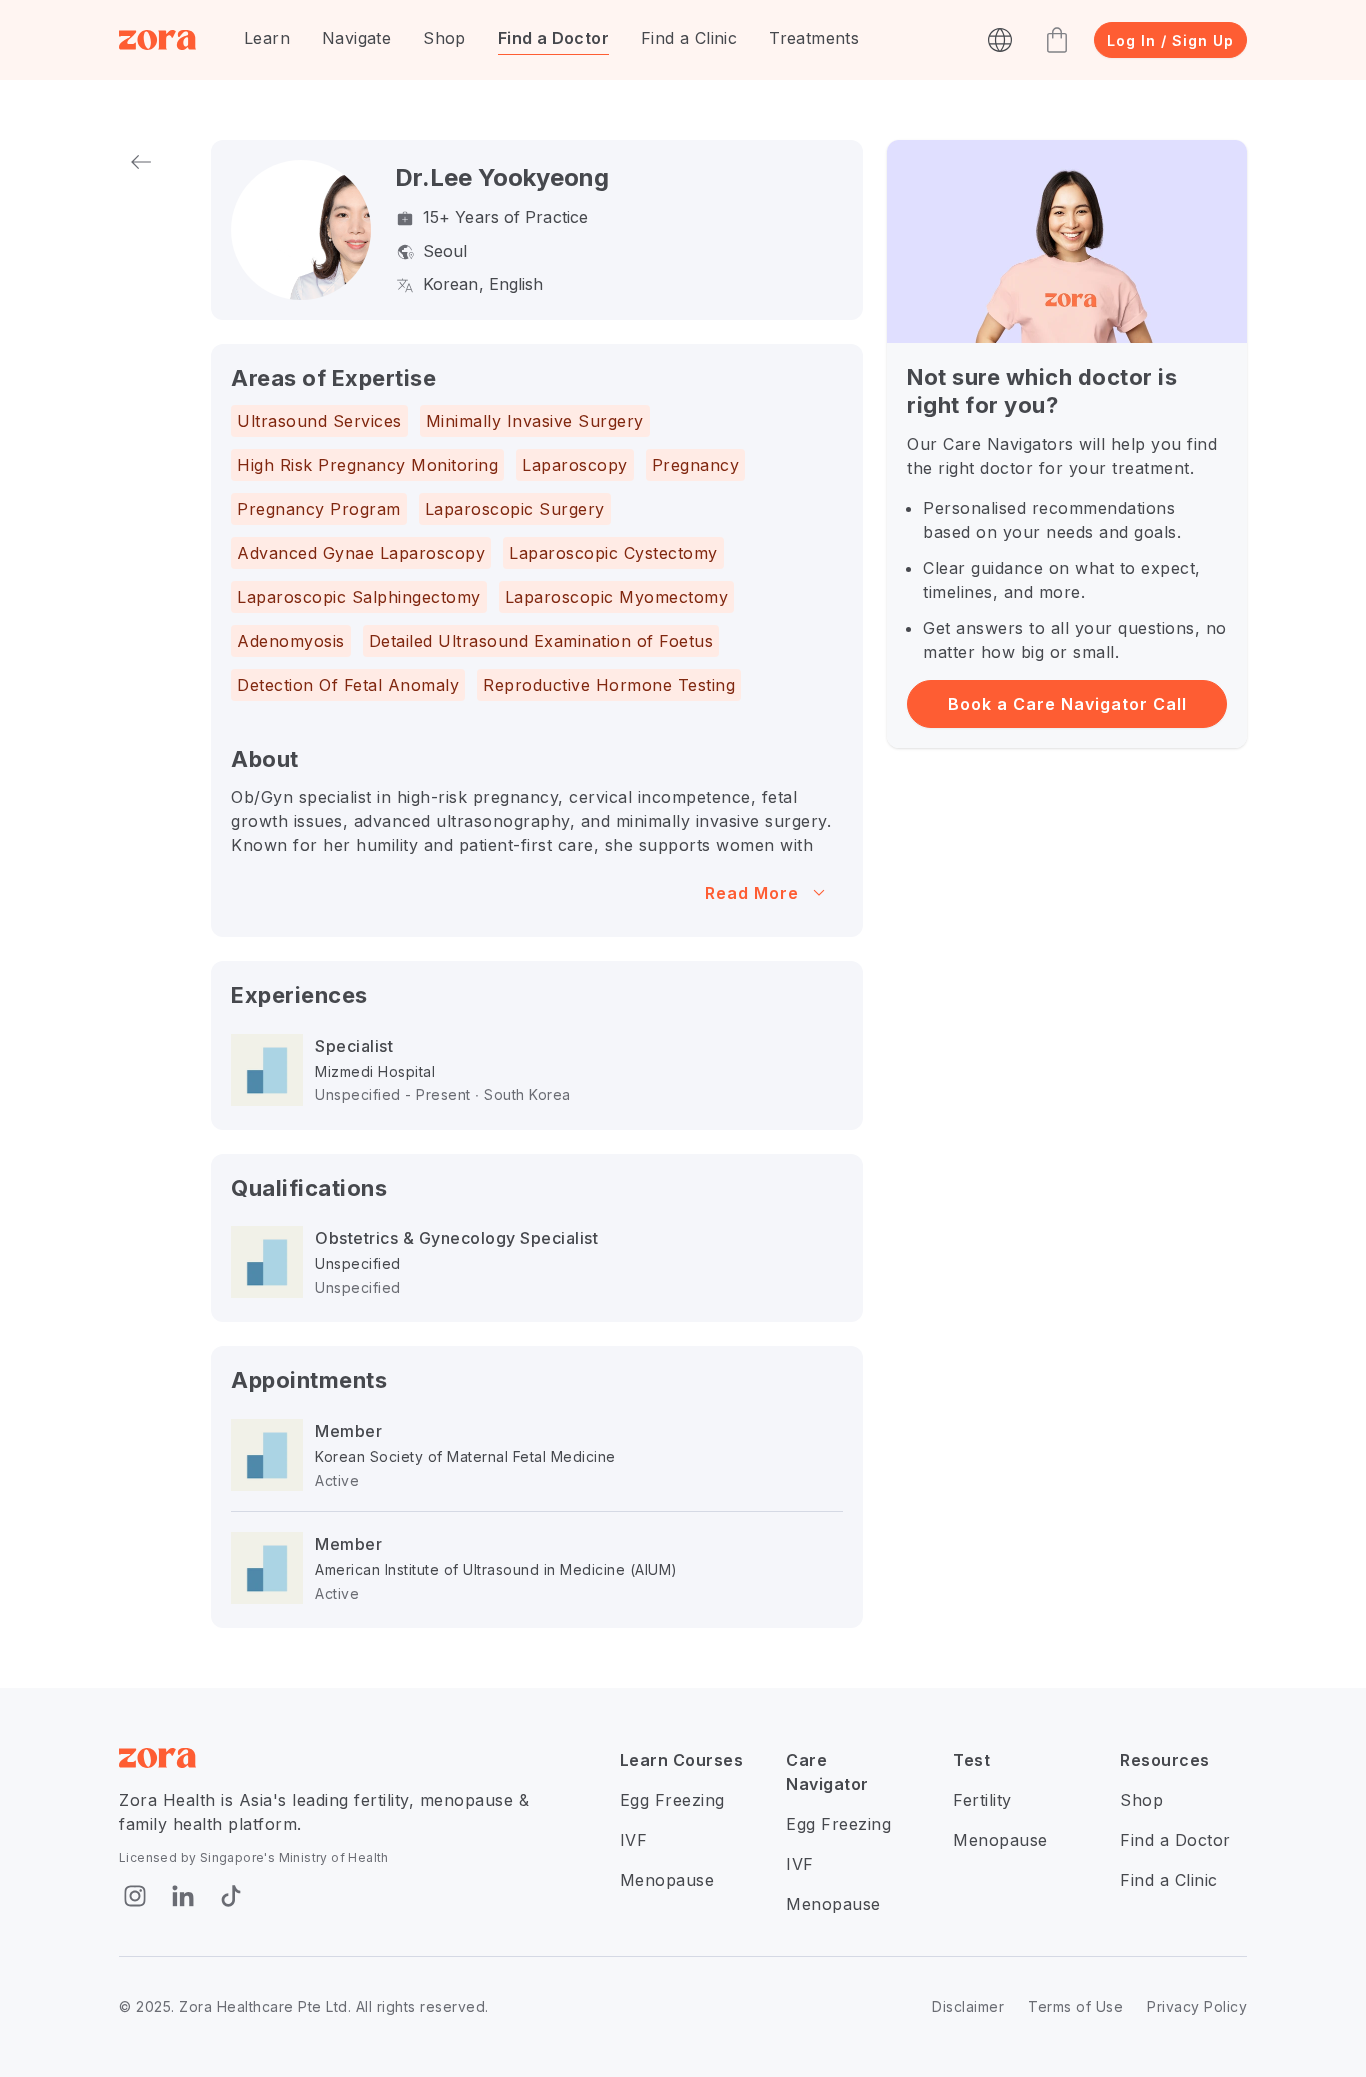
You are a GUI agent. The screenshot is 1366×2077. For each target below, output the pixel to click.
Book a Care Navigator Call (1067, 704)
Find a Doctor (553, 38)
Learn (267, 38)
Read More (769, 893)
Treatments (814, 38)
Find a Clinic (689, 38)
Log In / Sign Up (1170, 40)
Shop (444, 38)
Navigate (356, 38)
